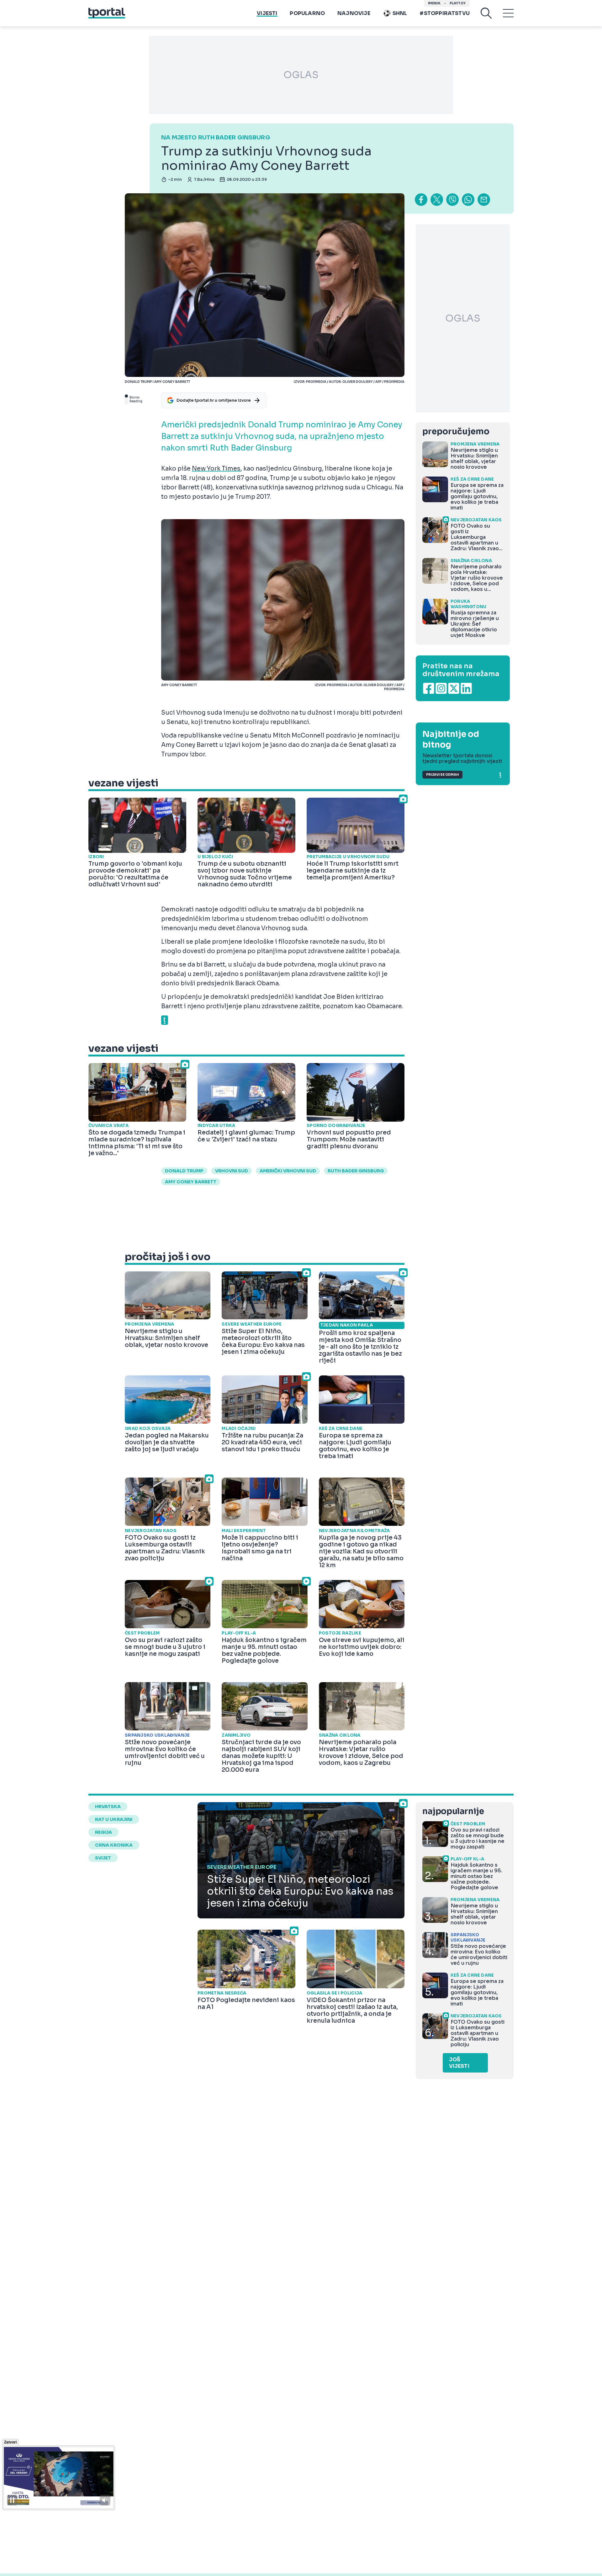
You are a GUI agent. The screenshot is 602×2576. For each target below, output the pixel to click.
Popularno (307, 13)
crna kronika (114, 1845)
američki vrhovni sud (288, 1171)
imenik (434, 3)
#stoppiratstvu (445, 13)
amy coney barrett (191, 1182)
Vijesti (267, 13)
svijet (103, 1858)
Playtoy (458, 3)
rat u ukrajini (114, 1819)
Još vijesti (459, 2063)
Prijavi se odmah (442, 775)
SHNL (400, 13)
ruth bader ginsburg (356, 1171)
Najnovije (354, 13)
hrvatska (108, 1807)
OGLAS (301, 75)
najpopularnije (453, 1811)
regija (103, 1832)
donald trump (184, 1171)
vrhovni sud (232, 1171)
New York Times (216, 469)
